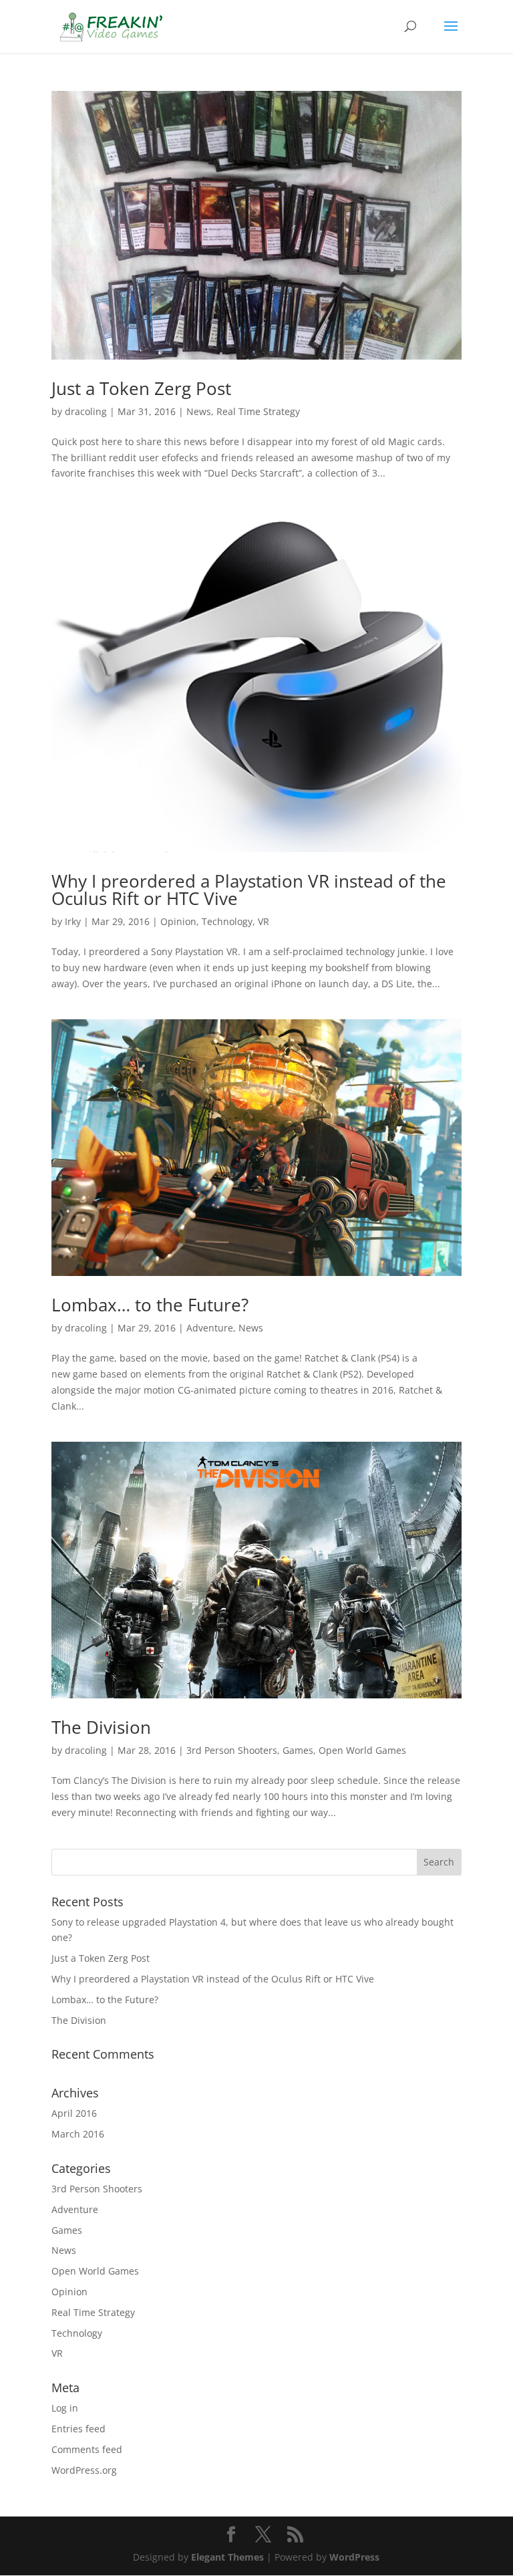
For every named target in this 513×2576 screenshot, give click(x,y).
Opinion (178, 921)
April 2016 (74, 2113)
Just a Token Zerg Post (141, 388)
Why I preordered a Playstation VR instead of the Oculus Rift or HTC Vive (249, 890)
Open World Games (362, 1750)
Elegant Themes (227, 2557)
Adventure (210, 1328)
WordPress (354, 2557)
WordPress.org (84, 2470)
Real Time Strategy (258, 411)
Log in (65, 2408)
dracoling (86, 411)
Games (298, 1750)
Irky (73, 921)
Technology (227, 921)
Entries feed (78, 2429)
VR (264, 921)
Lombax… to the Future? (150, 1305)
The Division (101, 1727)
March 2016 (78, 2134)
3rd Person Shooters (232, 1750)
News (199, 411)
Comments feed (87, 2449)
